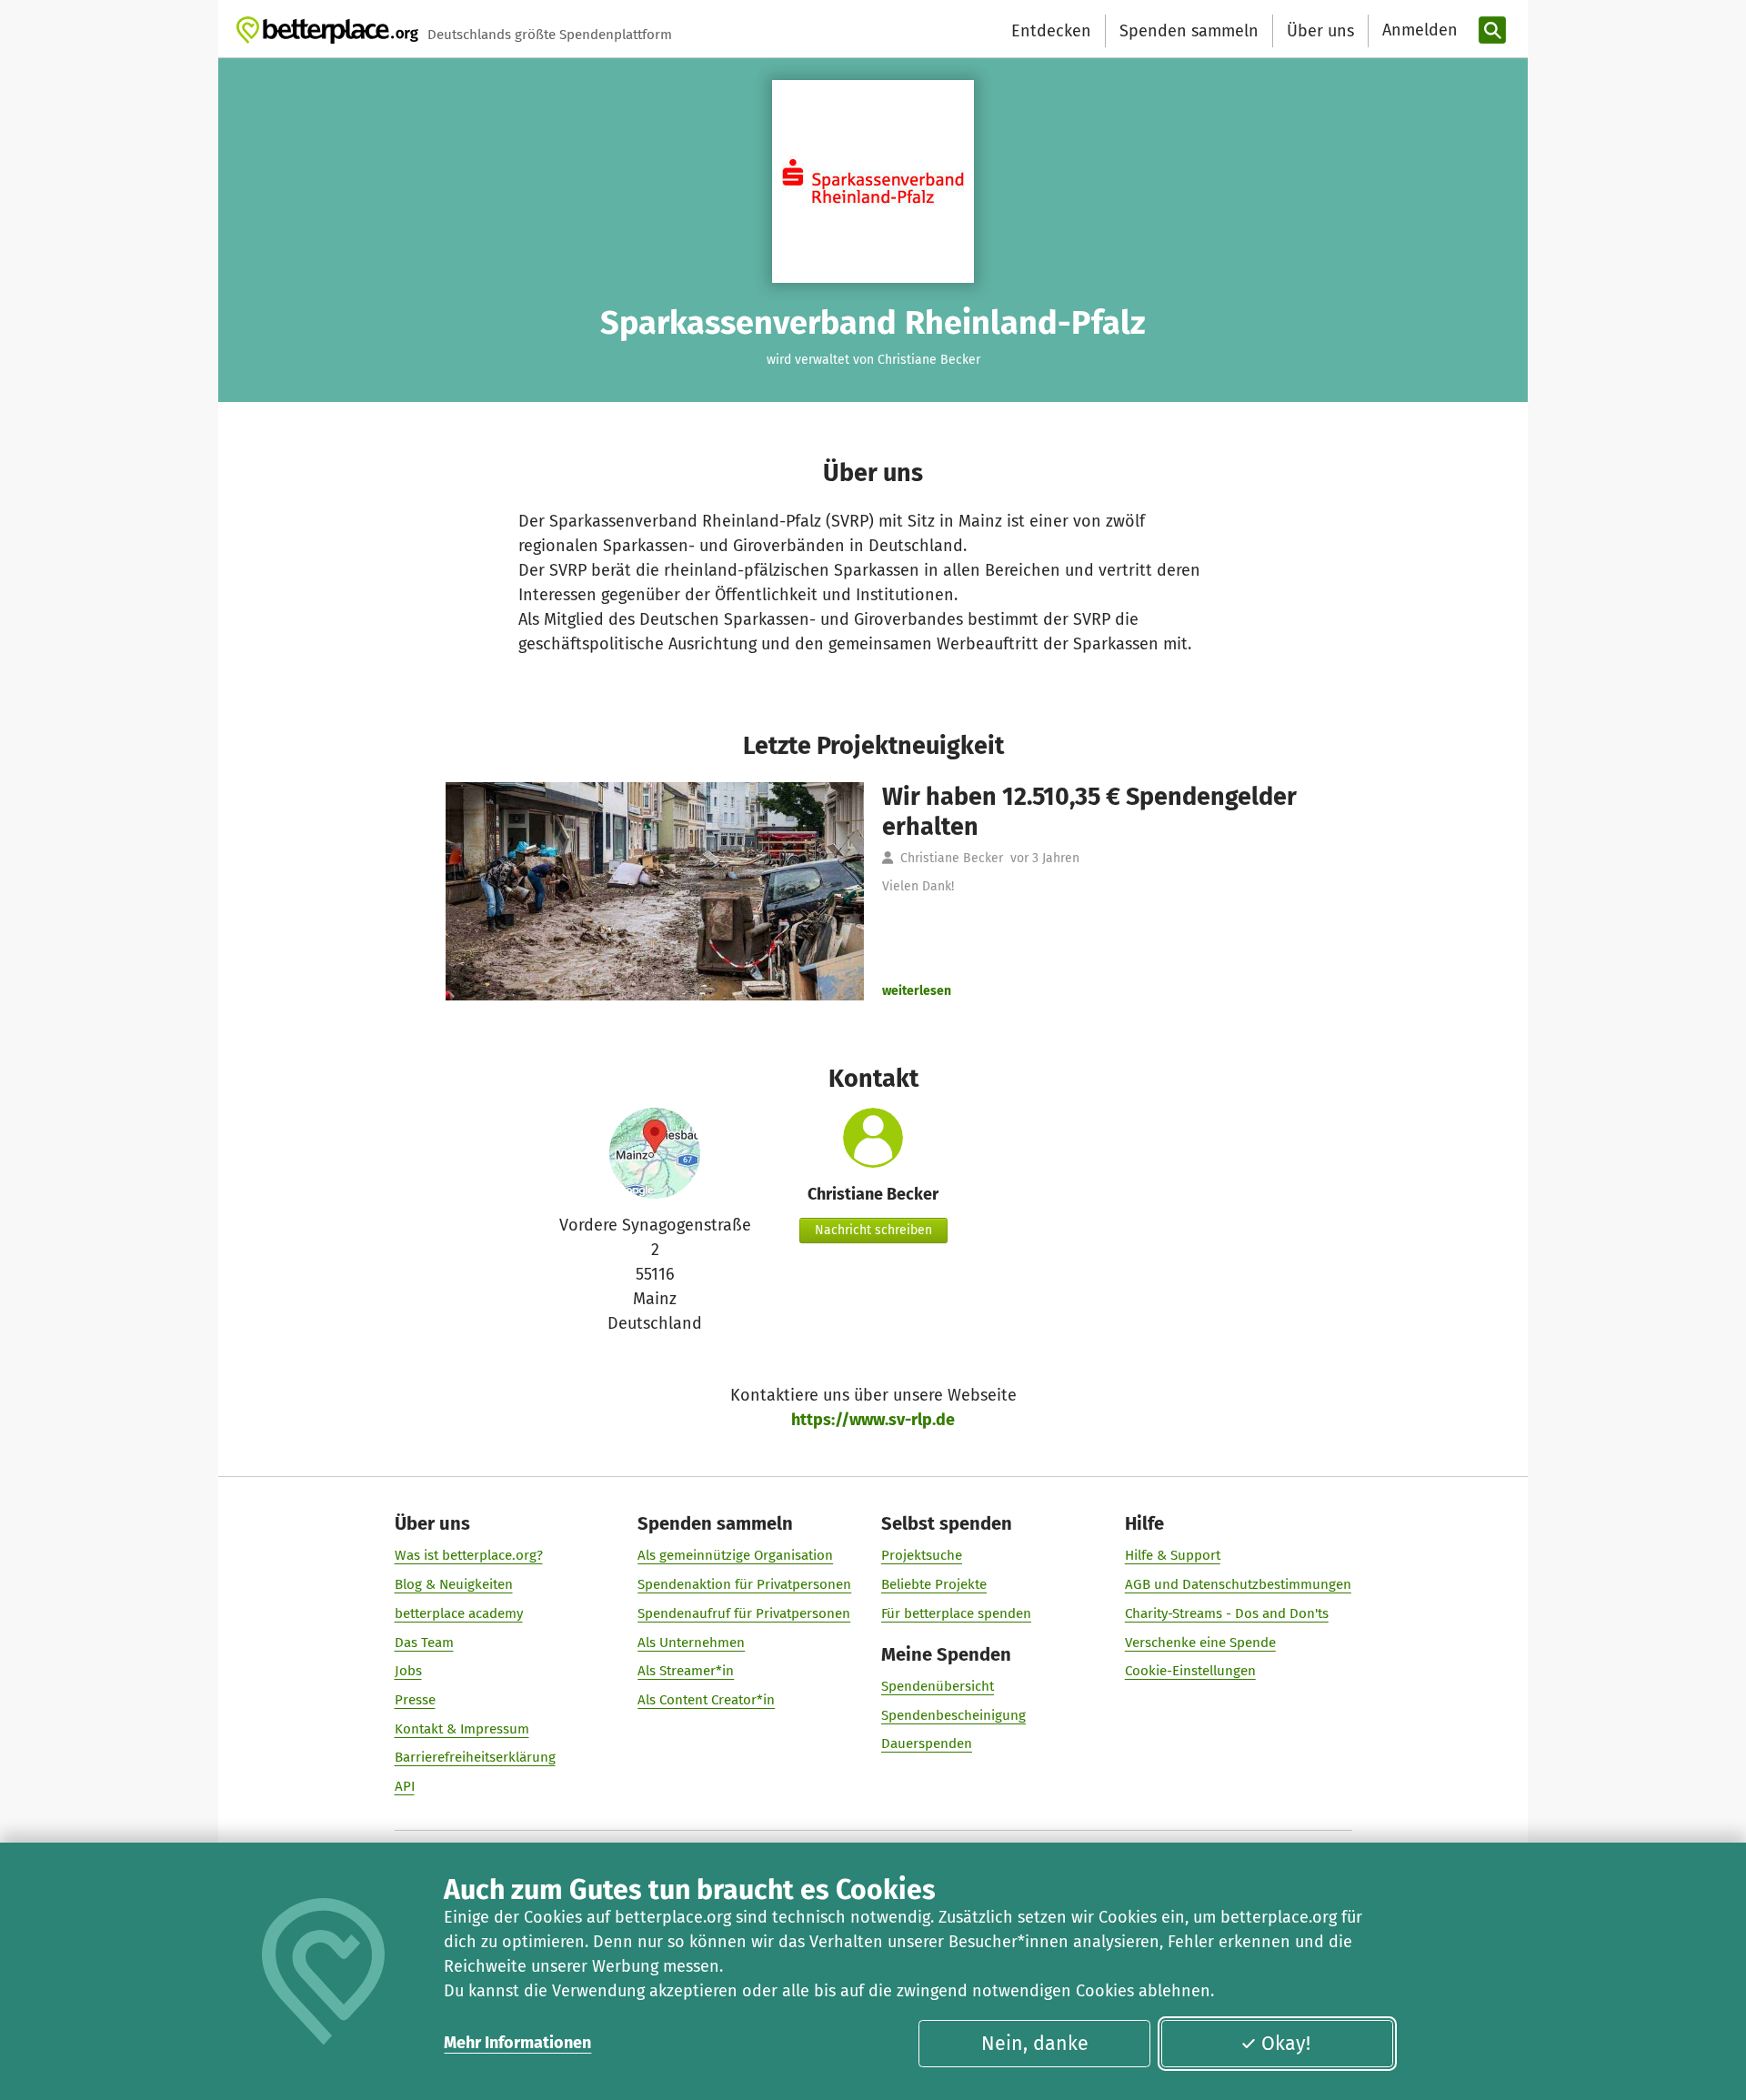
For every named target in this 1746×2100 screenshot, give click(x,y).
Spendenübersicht (938, 1686)
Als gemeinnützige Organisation (735, 1555)
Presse (415, 1700)
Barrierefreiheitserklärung (475, 1757)
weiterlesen (917, 991)
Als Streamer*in (686, 1671)
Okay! (1286, 2044)
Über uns (1320, 31)
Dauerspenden (927, 1743)
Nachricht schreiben (873, 1230)
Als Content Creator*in (706, 1700)
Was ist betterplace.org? (469, 1555)
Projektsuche (922, 1555)
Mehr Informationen (517, 2043)
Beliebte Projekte (934, 1584)
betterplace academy (459, 1613)
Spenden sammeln (1189, 31)
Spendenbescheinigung (953, 1715)
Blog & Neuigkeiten (454, 1584)
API (405, 1786)
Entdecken (1051, 31)
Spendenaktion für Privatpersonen (744, 1584)
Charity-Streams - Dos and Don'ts (1227, 1613)
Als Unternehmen (691, 1643)
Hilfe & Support (1173, 1555)
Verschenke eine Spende (1200, 1643)
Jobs (408, 1671)
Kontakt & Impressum (462, 1729)
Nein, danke (1035, 2044)
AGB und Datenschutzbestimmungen (1238, 1584)
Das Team (424, 1643)
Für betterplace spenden (956, 1613)
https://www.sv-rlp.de (873, 1420)
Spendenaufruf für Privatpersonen (744, 1613)
